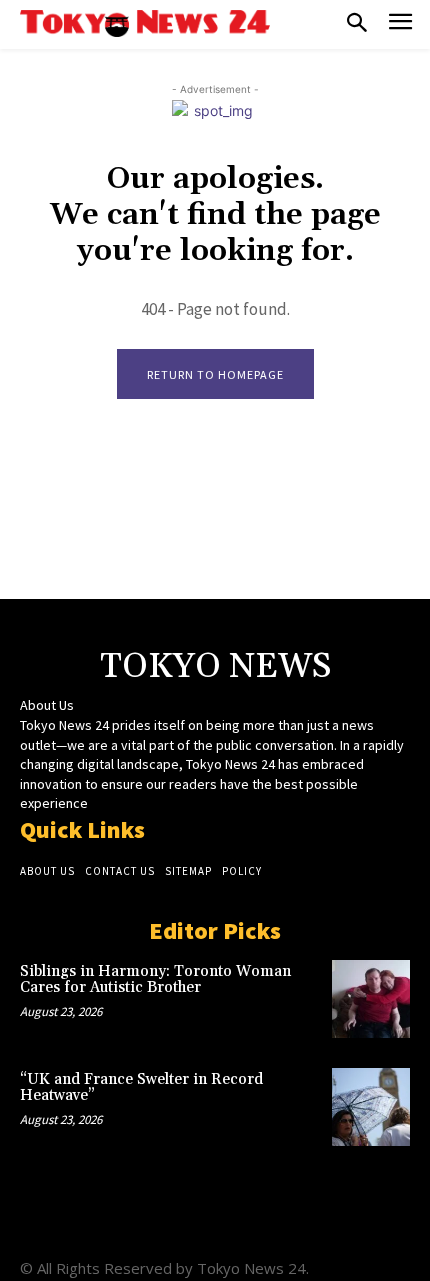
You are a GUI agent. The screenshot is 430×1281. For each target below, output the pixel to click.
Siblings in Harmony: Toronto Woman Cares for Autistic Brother (155, 980)
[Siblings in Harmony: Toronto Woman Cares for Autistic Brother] (371, 999)
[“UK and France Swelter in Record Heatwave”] (371, 1107)
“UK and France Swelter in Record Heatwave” (141, 1088)
